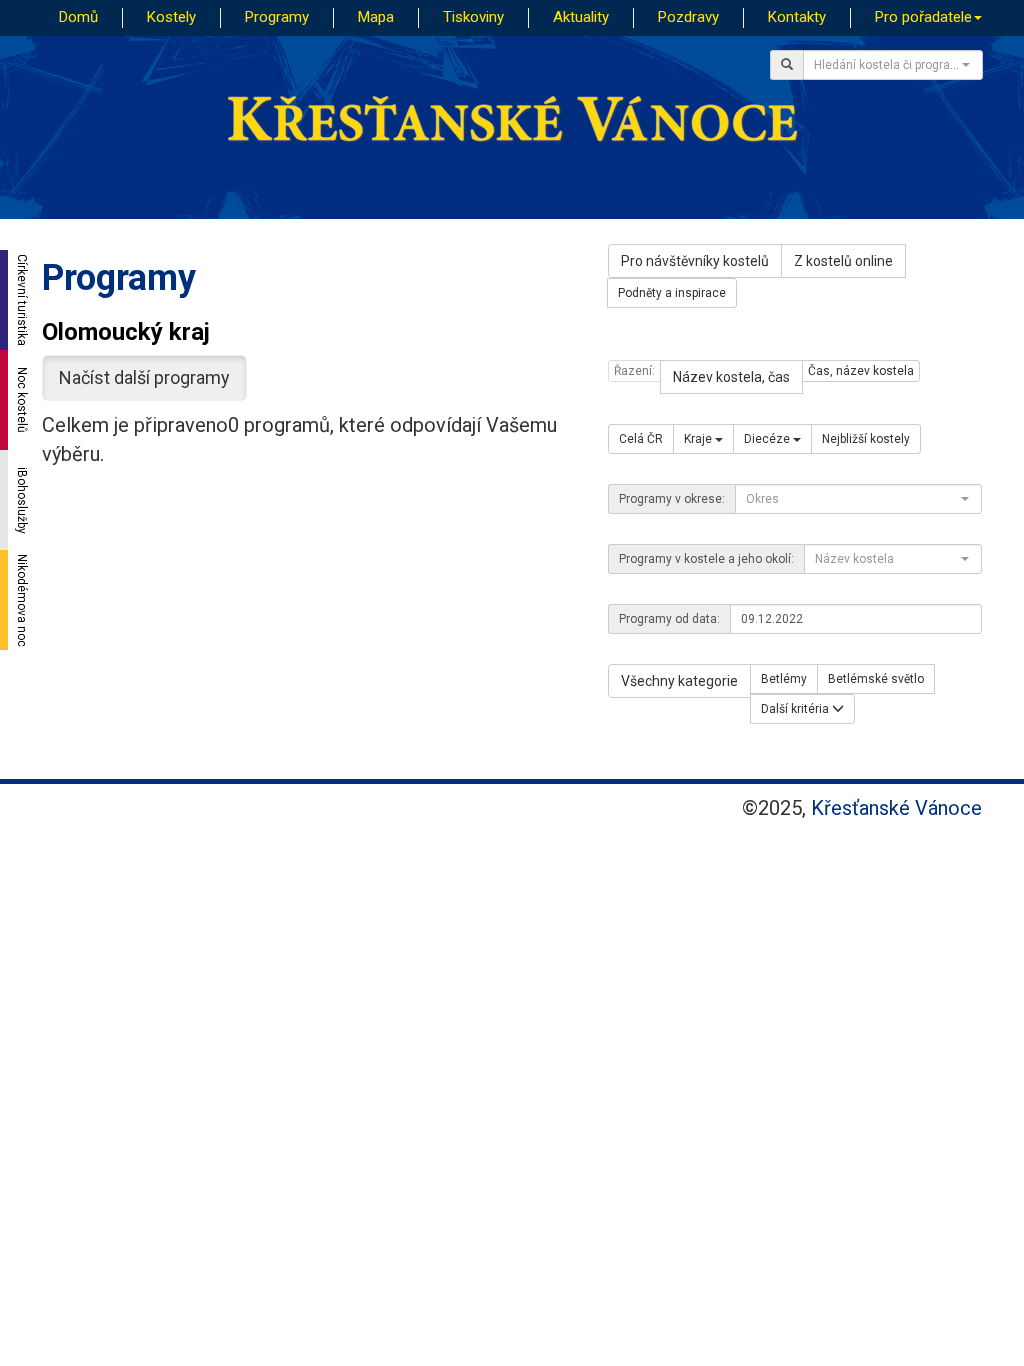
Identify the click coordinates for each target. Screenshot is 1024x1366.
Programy (277, 17)
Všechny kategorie (679, 681)
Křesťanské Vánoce (896, 808)
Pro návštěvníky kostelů (695, 261)
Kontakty (797, 17)
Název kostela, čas (731, 377)
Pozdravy (688, 17)
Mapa (376, 17)
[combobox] (893, 65)
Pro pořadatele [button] (923, 17)
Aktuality (581, 17)
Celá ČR (641, 439)
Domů (78, 17)
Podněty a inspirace (672, 293)
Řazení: (634, 371)
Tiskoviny (473, 17)
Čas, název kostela (861, 371)
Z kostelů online (843, 261)
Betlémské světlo (876, 679)
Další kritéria (796, 709)
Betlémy (784, 679)
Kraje (699, 439)
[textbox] (887, 65)
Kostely (171, 17)
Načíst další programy (144, 377)
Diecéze (768, 439)
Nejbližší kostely (866, 439)
